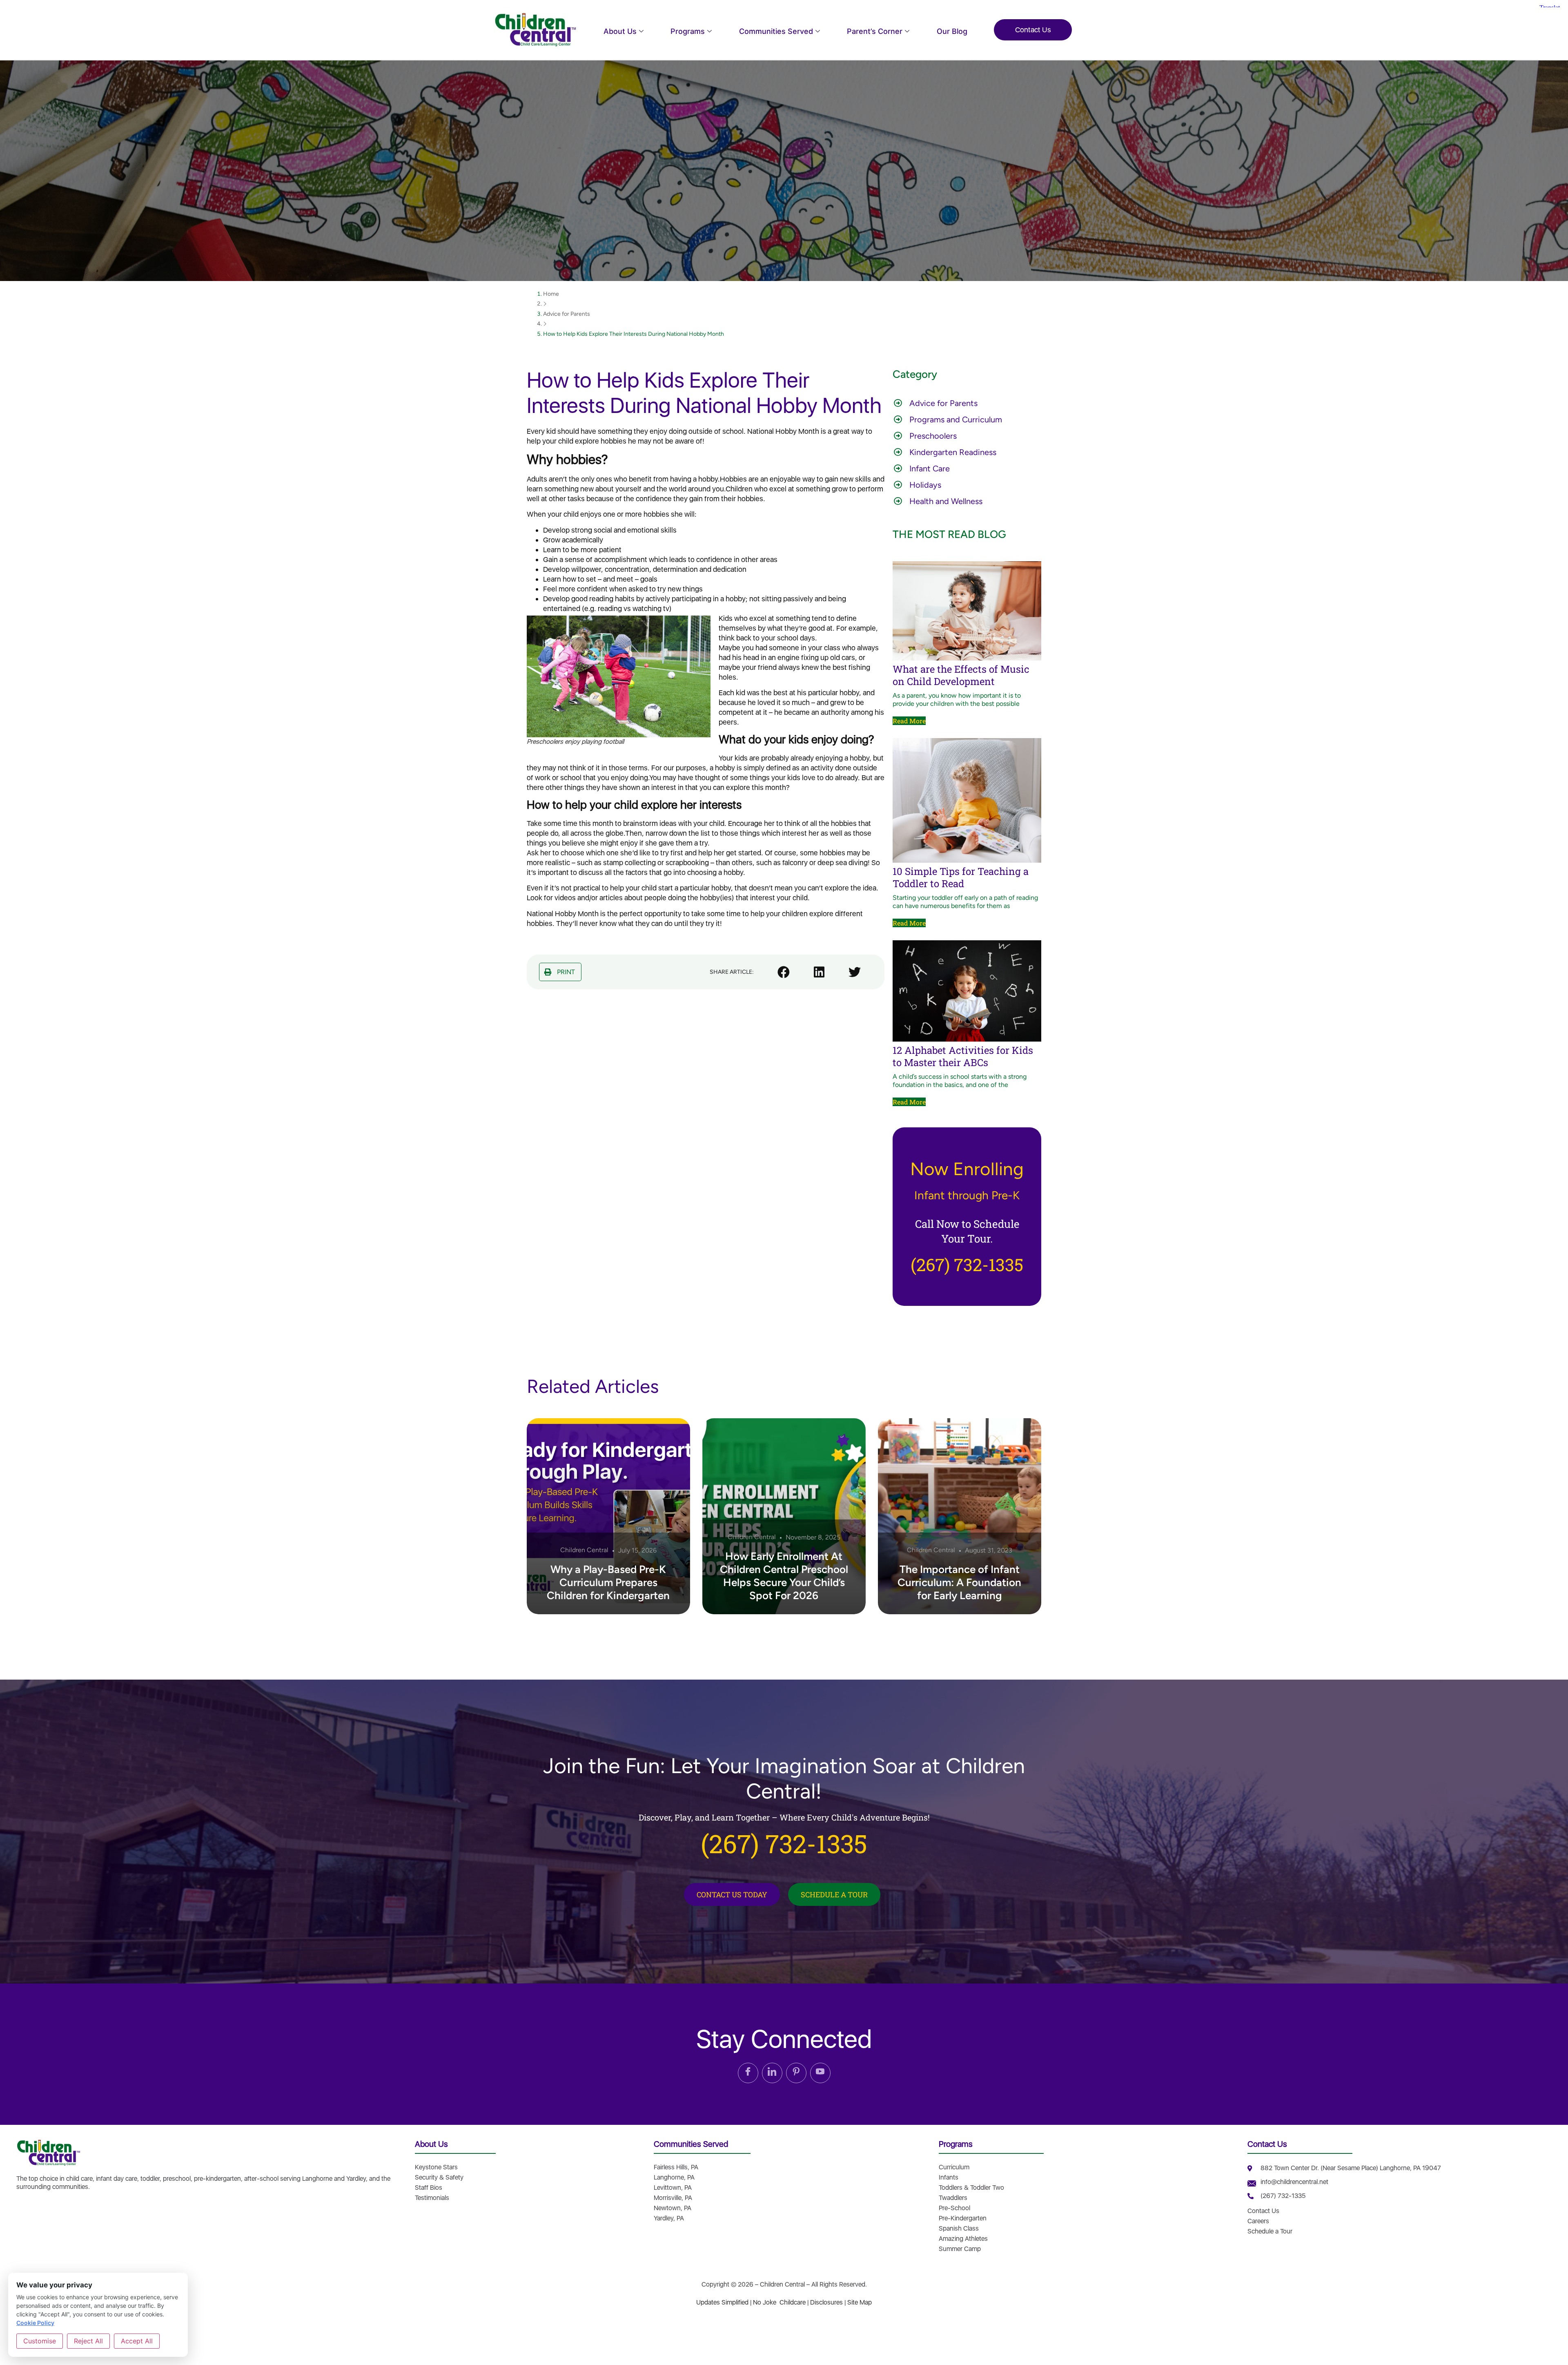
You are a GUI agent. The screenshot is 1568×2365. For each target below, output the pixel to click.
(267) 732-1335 (967, 1264)
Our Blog (952, 31)
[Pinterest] (796, 2073)
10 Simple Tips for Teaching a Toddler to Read (961, 877)
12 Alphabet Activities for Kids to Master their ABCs (963, 1056)
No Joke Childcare (779, 2302)
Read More (909, 721)
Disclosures (826, 2302)
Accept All (137, 2341)
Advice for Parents (567, 314)
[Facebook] (748, 2073)
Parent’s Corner (875, 31)
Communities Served (776, 31)
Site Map (860, 2302)
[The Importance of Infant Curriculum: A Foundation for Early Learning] (960, 1516)
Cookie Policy (35, 2323)
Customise (40, 2341)
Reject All (88, 2341)
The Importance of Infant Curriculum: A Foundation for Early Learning (959, 1582)
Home (551, 294)
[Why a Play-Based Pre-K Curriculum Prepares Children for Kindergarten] (608, 1516)
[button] (560, 972)
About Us (620, 31)
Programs (688, 31)
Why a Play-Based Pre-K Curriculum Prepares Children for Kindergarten (608, 1582)
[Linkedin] (772, 2073)
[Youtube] (820, 2073)
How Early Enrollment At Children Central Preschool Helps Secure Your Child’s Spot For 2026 (784, 1576)
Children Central (584, 1550)
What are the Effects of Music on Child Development (961, 675)
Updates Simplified (722, 2302)
